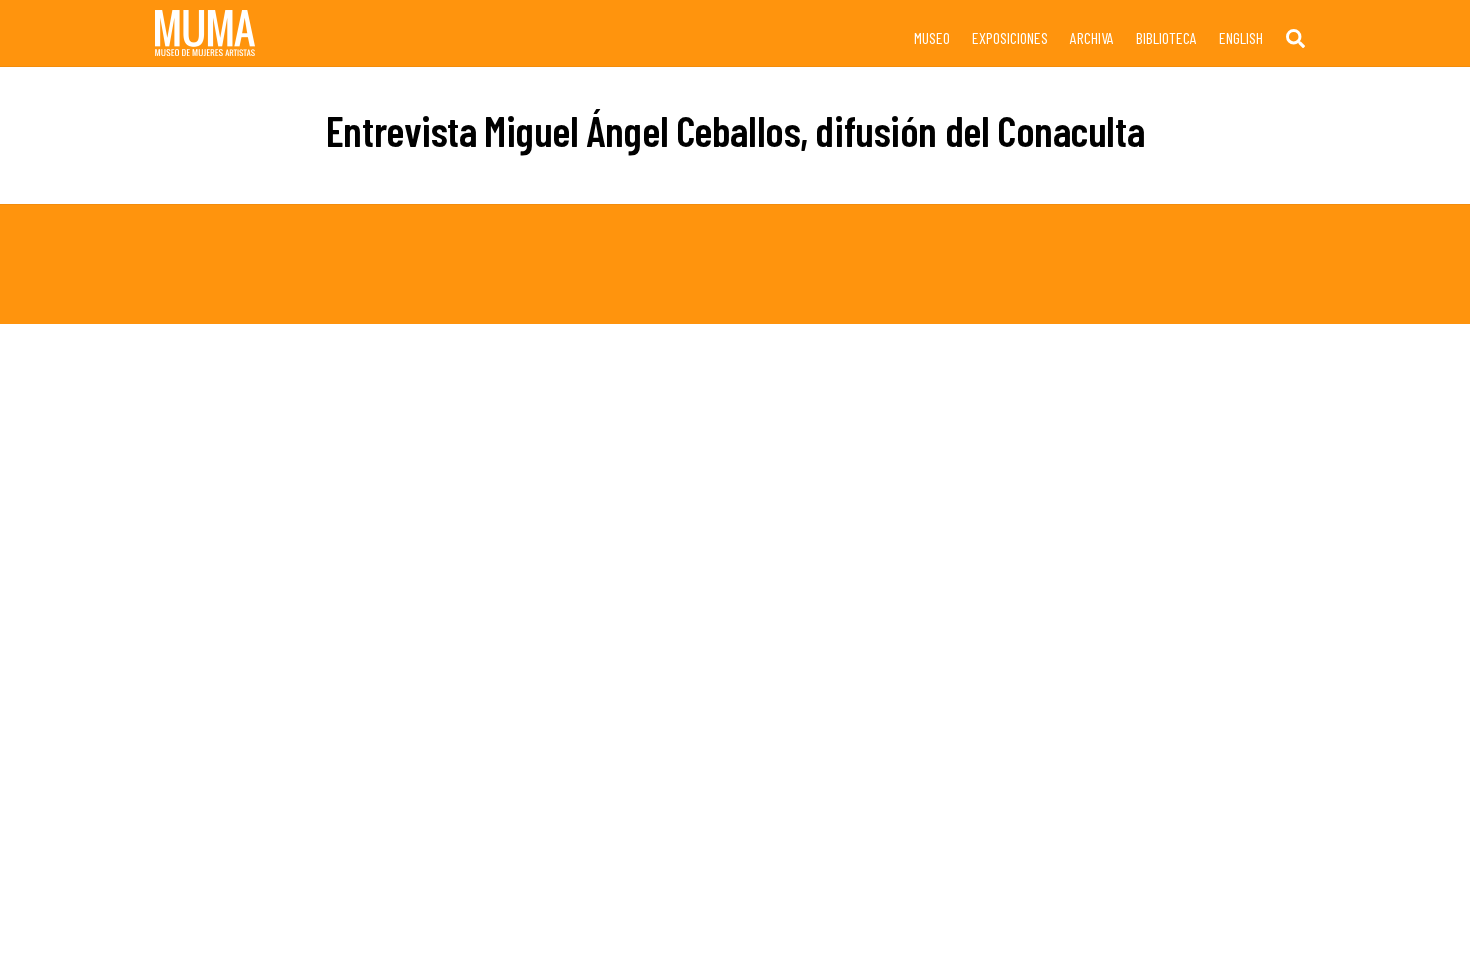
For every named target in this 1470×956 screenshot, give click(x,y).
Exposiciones (1010, 37)
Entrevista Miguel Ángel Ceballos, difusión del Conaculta (735, 130)
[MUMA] (205, 46)
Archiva (1092, 37)
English (1241, 37)
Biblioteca (1166, 37)
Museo (932, 37)
